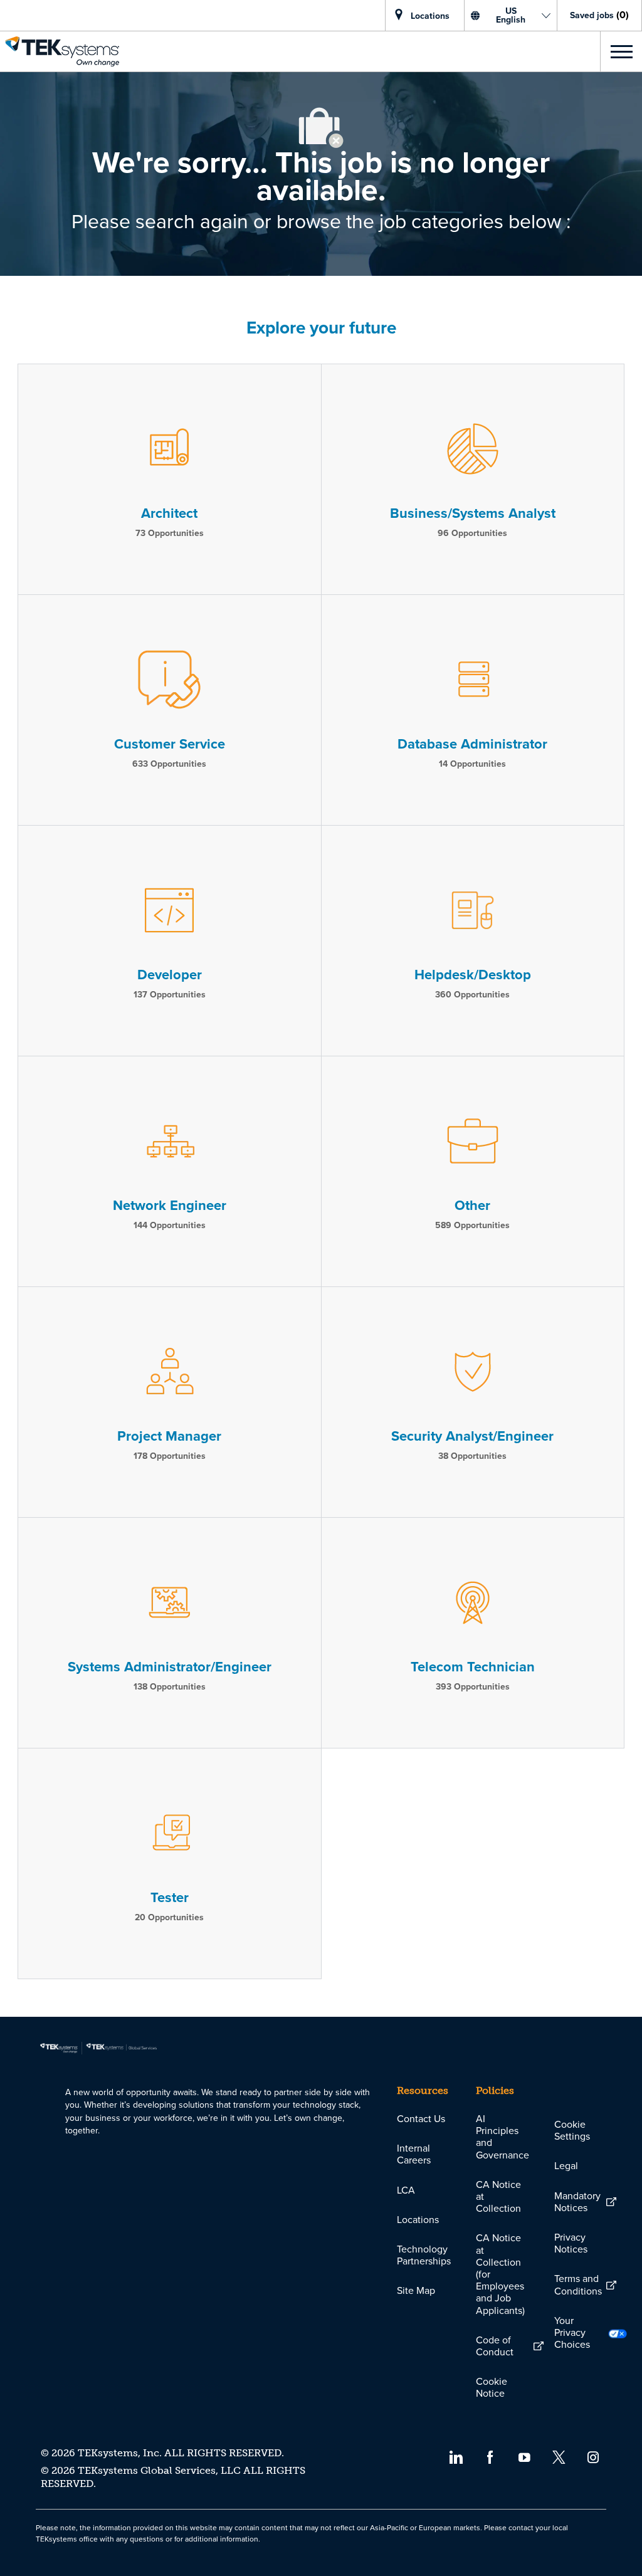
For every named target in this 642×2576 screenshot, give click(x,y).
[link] (60, 51)
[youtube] (524, 2456)
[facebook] (490, 2456)
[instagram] (593, 2456)
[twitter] (559, 2456)
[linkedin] (455, 2456)
